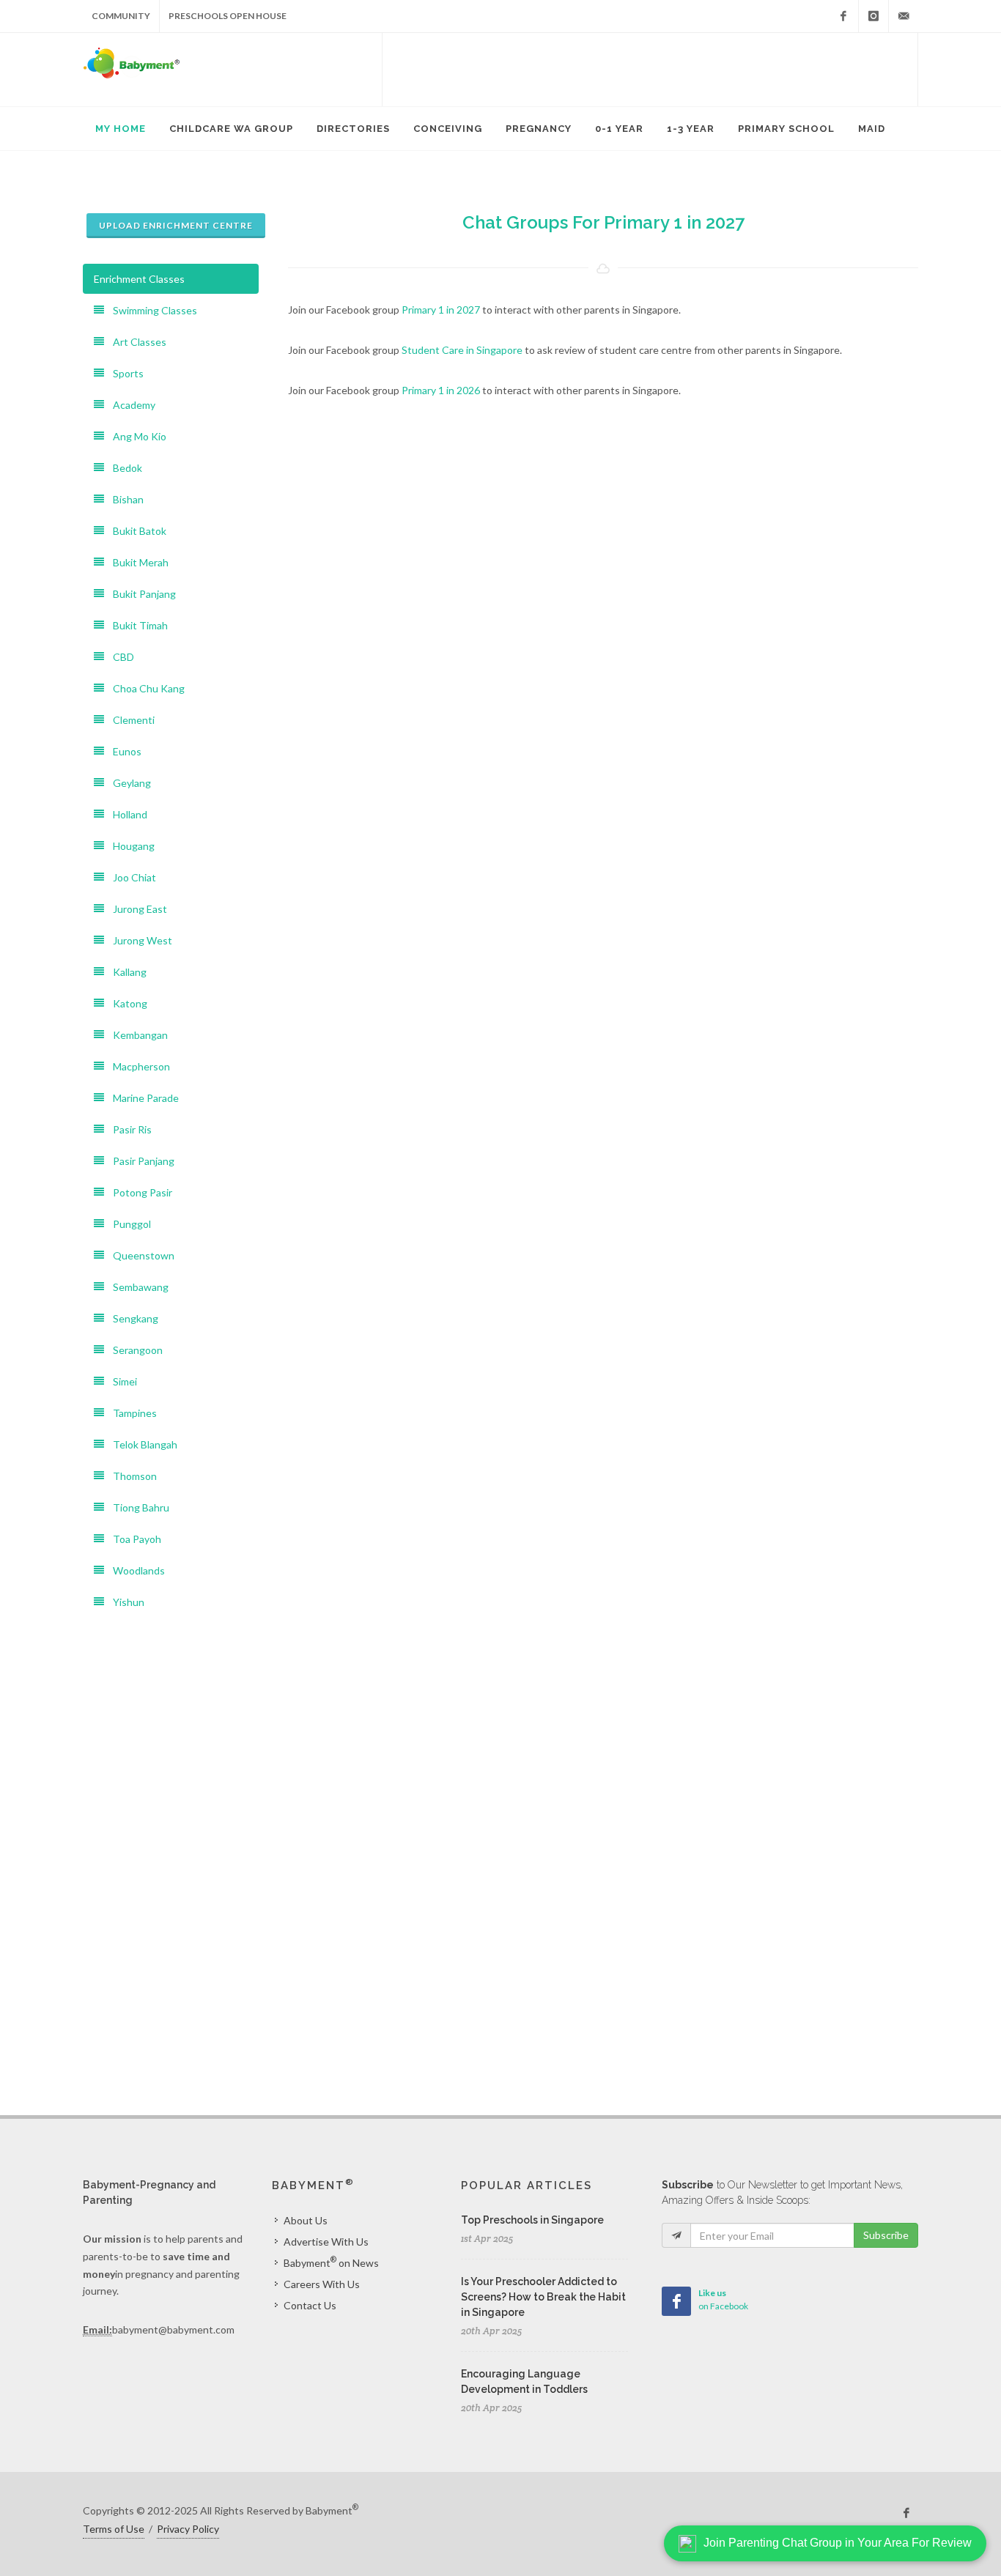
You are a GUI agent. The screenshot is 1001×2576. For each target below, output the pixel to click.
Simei (121, 1381)
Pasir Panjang (139, 1161)
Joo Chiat (130, 877)
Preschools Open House (228, 16)
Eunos (123, 751)
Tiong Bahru (137, 1507)
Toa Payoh (133, 1539)
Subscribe (886, 2235)
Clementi (129, 720)
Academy (130, 405)
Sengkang (131, 1318)
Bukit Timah (136, 625)
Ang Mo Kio (135, 436)
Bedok (123, 468)
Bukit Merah (136, 562)
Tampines (130, 1413)
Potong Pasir (138, 1192)
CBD (119, 657)
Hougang (129, 846)
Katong (126, 1003)
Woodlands (134, 1570)
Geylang (128, 783)
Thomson (130, 1476)
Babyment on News (331, 2262)
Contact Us (310, 2305)
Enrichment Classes (139, 279)
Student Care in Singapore (462, 350)
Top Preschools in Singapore (532, 2220)
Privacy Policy (188, 2529)
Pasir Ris (128, 1129)
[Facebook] (843, 16)
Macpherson (137, 1066)
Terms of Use (114, 2529)
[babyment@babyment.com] (904, 16)
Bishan (124, 499)
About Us (306, 2220)
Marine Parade (141, 1098)
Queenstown (139, 1255)
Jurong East (136, 909)
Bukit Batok (135, 531)
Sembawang (136, 1287)
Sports (124, 373)
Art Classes (135, 342)
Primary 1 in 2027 (441, 310)
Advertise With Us (326, 2242)
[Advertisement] (650, 70)
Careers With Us (322, 2284)
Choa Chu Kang (144, 688)
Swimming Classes (151, 310)
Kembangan (136, 1035)
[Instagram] (873, 16)
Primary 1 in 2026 (441, 390)
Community (121, 16)
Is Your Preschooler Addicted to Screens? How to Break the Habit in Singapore (543, 2297)
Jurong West (138, 940)
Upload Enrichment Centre (176, 225)
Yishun (124, 1602)
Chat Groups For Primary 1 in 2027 (603, 222)
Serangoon (133, 1350)
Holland (126, 814)
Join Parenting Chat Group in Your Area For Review (838, 2543)
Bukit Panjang (140, 594)
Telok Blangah (141, 1444)
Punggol (128, 1224)
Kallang (125, 972)
